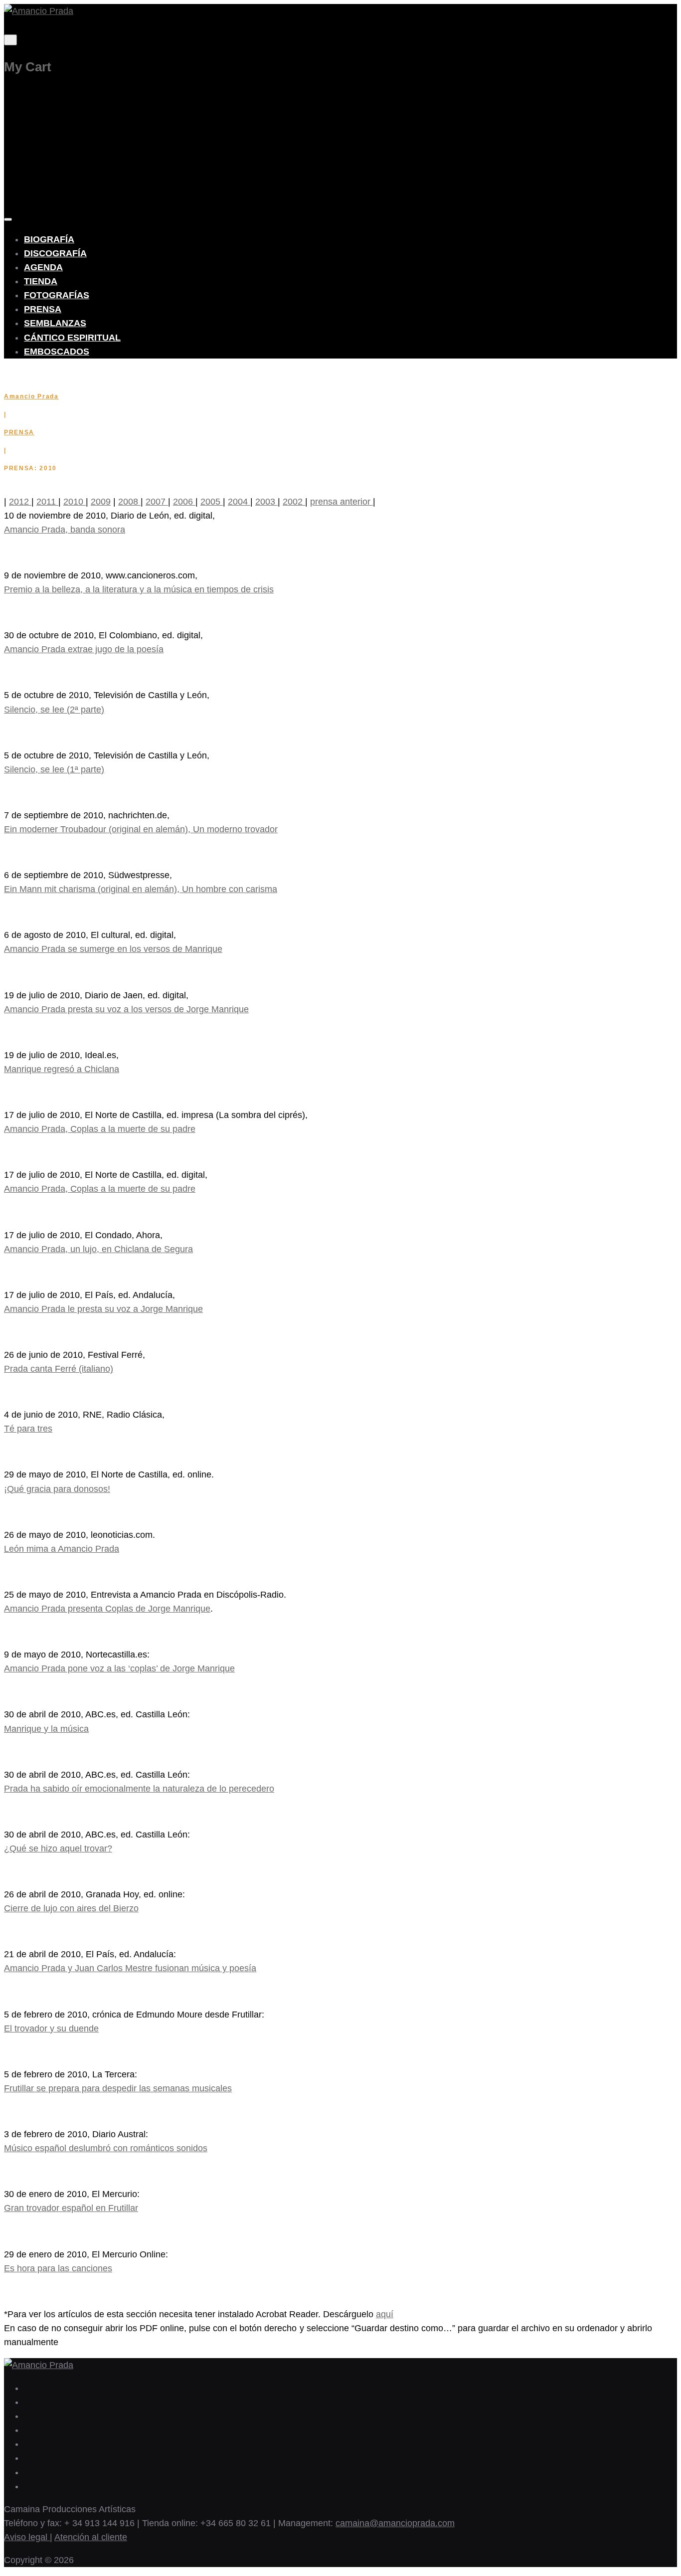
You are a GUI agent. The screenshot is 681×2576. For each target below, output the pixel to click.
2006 (184, 502)
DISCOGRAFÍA (55, 253)
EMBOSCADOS (57, 352)
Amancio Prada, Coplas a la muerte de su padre (100, 1129)
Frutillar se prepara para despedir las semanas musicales (118, 2088)
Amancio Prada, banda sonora (65, 530)
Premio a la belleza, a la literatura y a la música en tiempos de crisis (139, 589)
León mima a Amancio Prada (62, 1549)
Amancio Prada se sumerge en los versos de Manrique (113, 949)
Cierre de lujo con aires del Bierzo (71, 1908)
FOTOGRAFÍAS (57, 295)
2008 (129, 502)
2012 (20, 502)
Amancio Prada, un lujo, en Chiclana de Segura (98, 1249)
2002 (294, 502)
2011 (47, 502)
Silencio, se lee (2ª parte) (54, 710)
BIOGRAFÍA (49, 239)
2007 (157, 502)
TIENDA (41, 281)
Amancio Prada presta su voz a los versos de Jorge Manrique (126, 1009)
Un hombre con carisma (228, 889)
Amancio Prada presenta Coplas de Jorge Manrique (107, 1609)
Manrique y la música (46, 1729)
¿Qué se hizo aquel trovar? (58, 1848)
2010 (75, 502)
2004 (239, 502)
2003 (266, 502)
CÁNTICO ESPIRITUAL (72, 338)
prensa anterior (341, 502)
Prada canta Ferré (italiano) (59, 1369)
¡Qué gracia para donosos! (57, 1489)
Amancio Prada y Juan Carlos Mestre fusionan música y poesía (130, 1968)
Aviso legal (27, 2537)
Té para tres (28, 1429)
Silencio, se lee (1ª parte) (54, 769)
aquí (385, 2314)
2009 (101, 502)
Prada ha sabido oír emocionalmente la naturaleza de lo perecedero (139, 1789)
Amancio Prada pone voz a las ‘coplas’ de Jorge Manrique (119, 1668)
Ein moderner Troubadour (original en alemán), (97, 829)
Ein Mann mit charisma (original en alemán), (92, 889)
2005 (212, 502)
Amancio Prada (31, 396)
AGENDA (43, 267)
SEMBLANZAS (55, 323)
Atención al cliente (91, 2537)
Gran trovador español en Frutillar (71, 2208)
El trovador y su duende (51, 2028)
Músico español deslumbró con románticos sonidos (106, 2148)
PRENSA (43, 309)
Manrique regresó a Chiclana (62, 1069)
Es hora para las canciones (58, 2268)
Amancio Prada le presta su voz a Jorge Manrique (103, 1309)
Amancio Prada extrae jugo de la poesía (84, 649)
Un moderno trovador (234, 829)
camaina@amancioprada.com (395, 2523)
